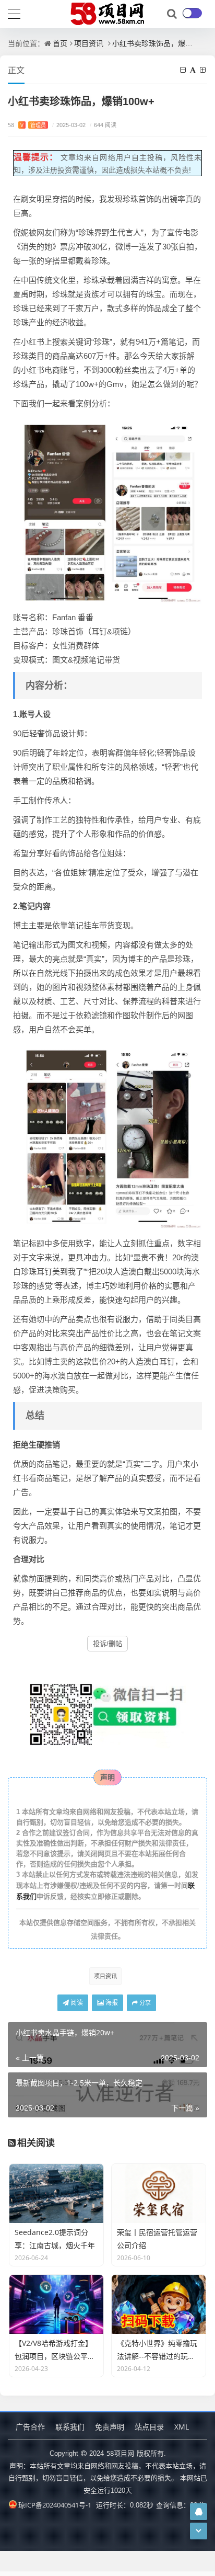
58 (27, 125)
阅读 (76, 2003)
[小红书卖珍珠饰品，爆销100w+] (109, 509)
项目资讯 (89, 43)
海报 (111, 2003)
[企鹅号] (199, 2511)
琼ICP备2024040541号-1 (55, 2505)
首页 (60, 43)
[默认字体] (194, 70)
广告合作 (30, 2427)
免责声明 (110, 2427)
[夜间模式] (192, 13)
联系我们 (70, 2427)
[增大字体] (204, 70)
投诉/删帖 (107, 1644)
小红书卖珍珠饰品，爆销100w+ (164, 43)
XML (182, 2427)
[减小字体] (184, 70)
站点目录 (149, 2427)
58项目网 (120, 2453)
